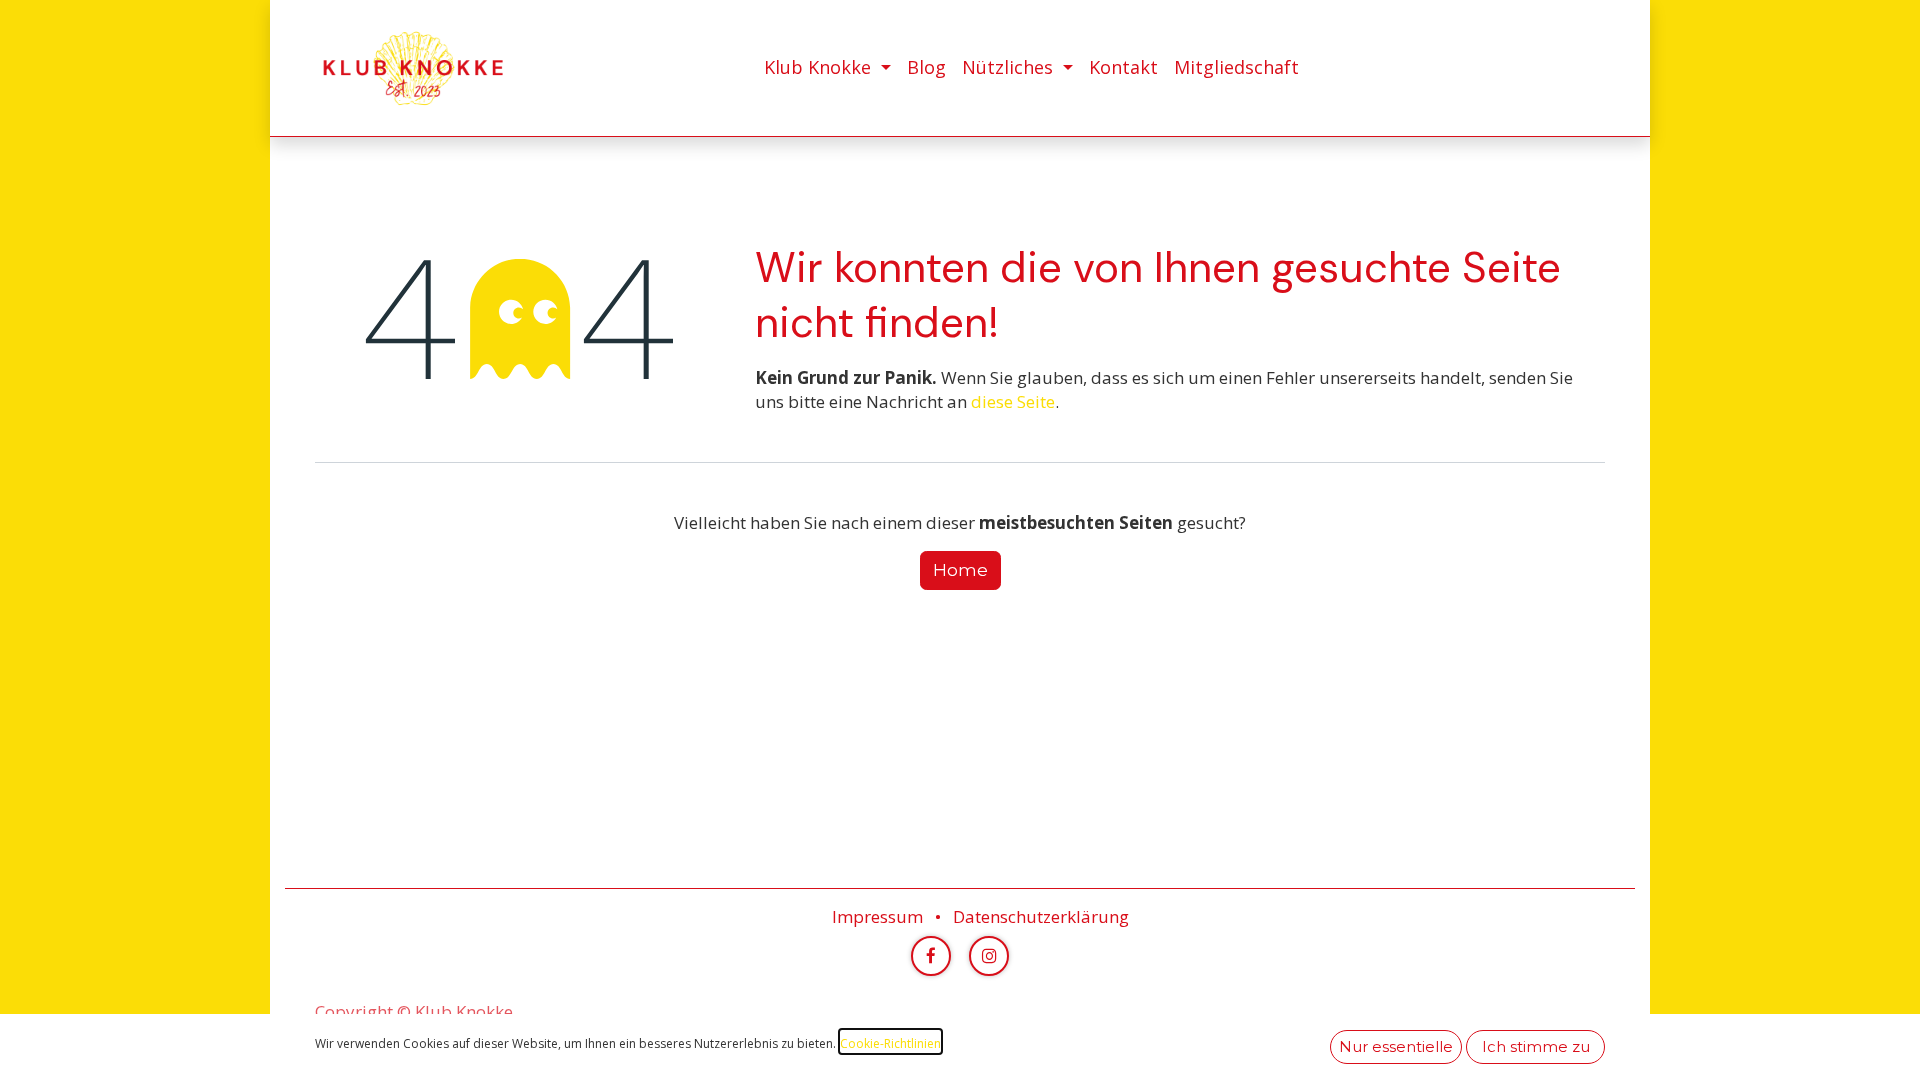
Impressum (877, 916)
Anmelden (1574, 68)
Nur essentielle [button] (1396, 1047)
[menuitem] (827, 67)
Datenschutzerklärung (1041, 916)
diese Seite (1013, 401)
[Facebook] (931, 956)
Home (960, 570)
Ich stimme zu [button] (1536, 1047)
